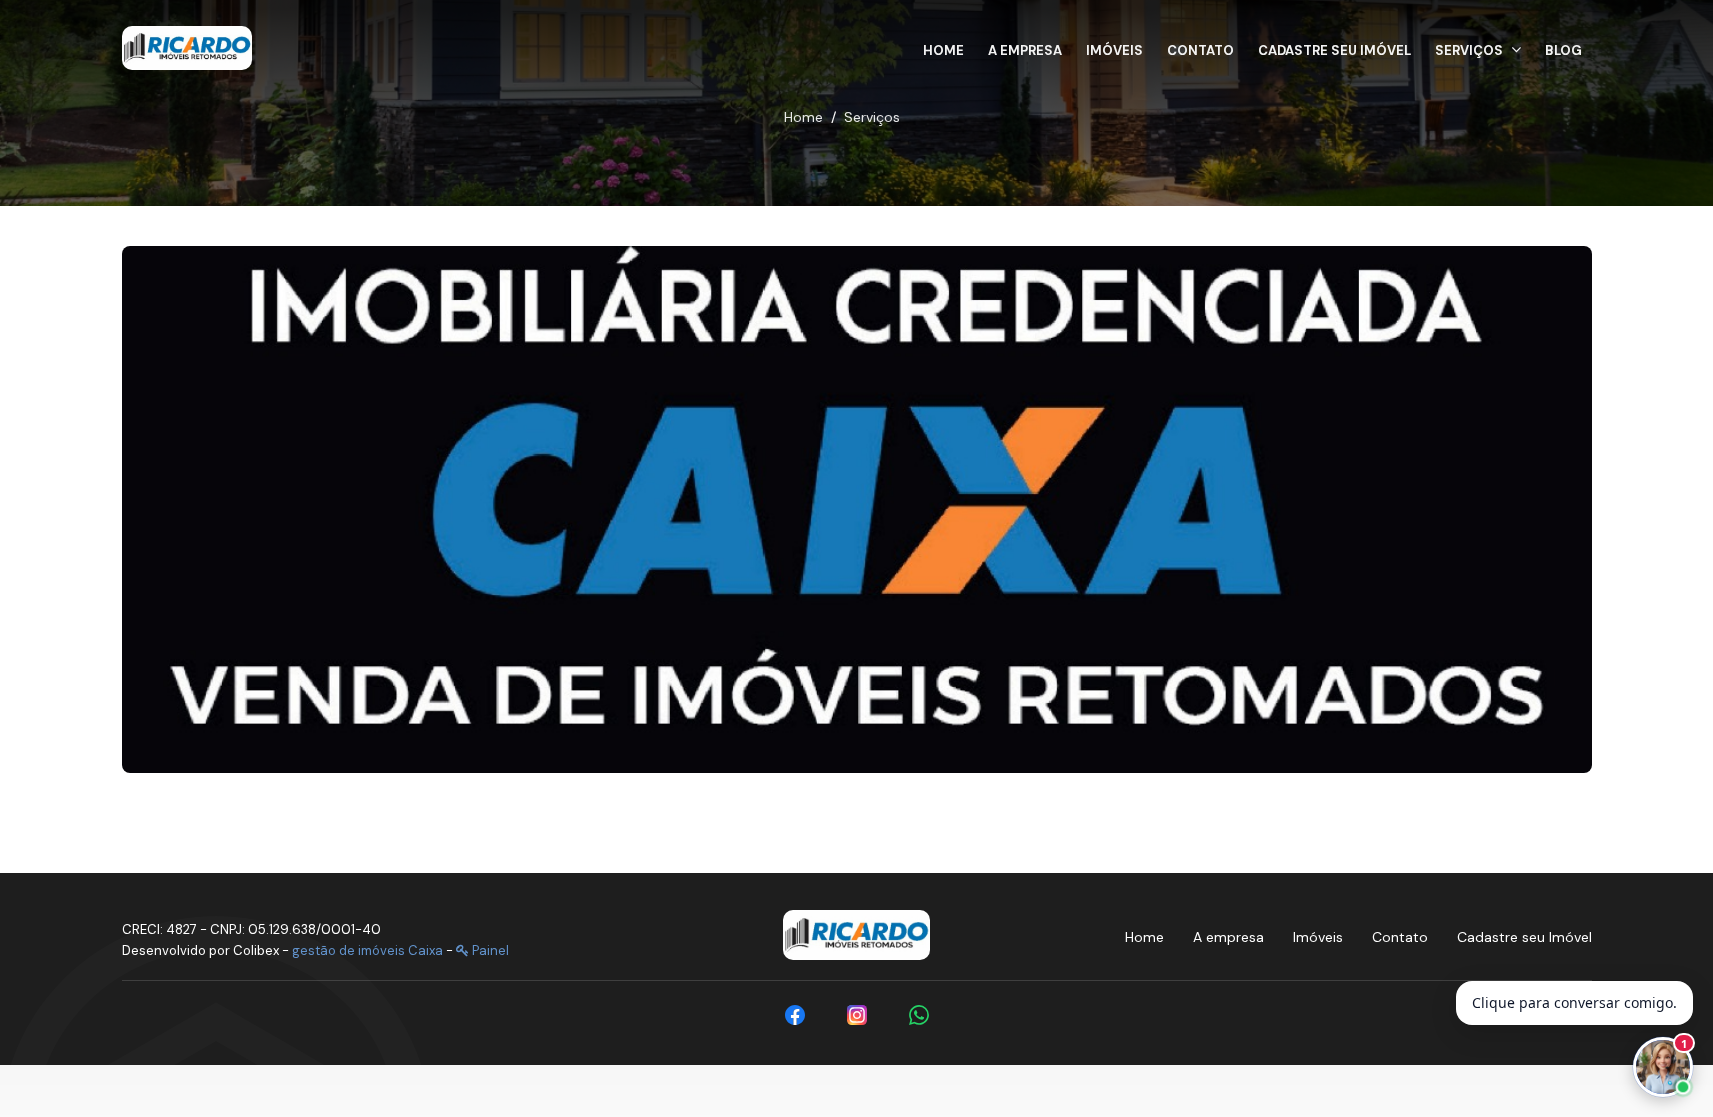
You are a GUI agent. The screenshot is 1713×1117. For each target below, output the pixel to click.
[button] (1478, 47)
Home (803, 117)
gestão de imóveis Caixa (367, 950)
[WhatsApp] (919, 1015)
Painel (489, 950)
